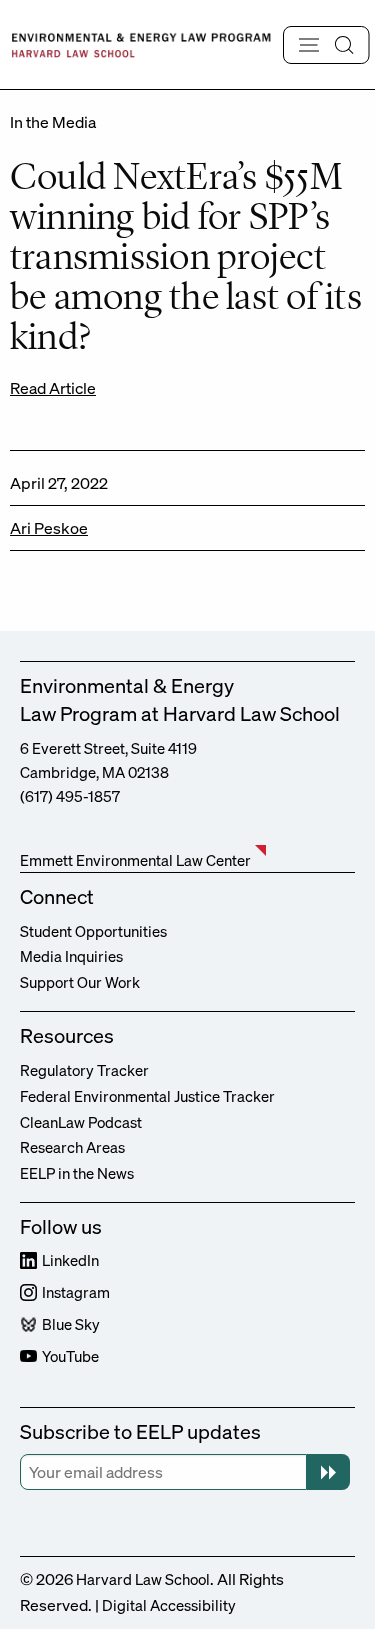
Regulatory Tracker (84, 1070)
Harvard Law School (143, 1579)
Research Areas (72, 1147)
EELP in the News (77, 1173)
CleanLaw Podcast (81, 1122)
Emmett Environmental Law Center (135, 860)
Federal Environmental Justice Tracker (147, 1096)
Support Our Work (80, 982)
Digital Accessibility (169, 1605)
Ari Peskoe (49, 528)
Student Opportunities (93, 931)
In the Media (53, 122)
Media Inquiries (71, 956)
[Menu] (326, 45)
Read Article (53, 388)
